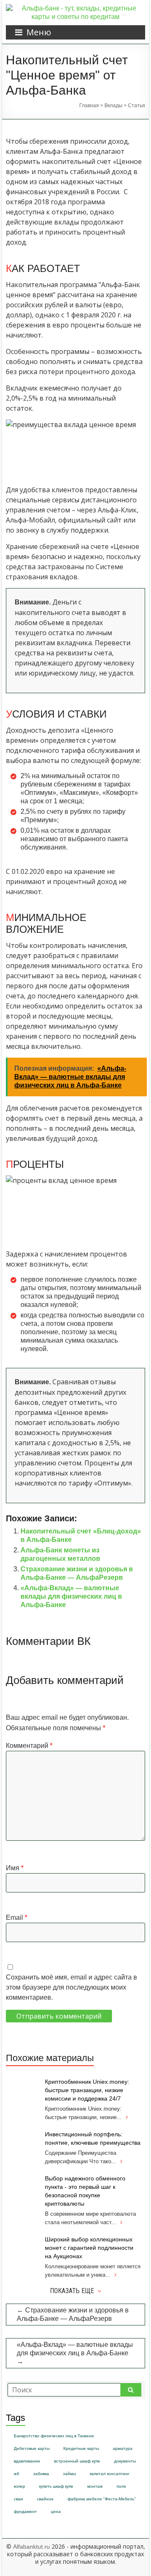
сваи (18, 2499)
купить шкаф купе (56, 2486)
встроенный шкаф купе (77, 2461)
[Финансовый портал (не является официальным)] (75, 8)
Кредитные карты (81, 2448)
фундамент (25, 2511)
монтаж (95, 2486)
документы (125, 2461)
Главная (89, 106)
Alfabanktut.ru (31, 2547)
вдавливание (27, 2461)
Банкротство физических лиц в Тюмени (54, 2436)
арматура (123, 2448)
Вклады (113, 106)
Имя (15, 1868)
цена (56, 2511)
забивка (41, 2474)
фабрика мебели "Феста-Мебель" (102, 2499)
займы (69, 2474)
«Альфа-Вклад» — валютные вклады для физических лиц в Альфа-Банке (71, 1596)
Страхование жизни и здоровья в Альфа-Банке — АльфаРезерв (73, 2314)
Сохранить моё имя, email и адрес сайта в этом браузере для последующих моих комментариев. (72, 1987)
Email (17, 1917)
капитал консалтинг (110, 2474)
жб (17, 2474)
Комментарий (29, 1746)
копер (20, 2486)
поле (121, 2486)
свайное (45, 2499)
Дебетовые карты (32, 2448)
